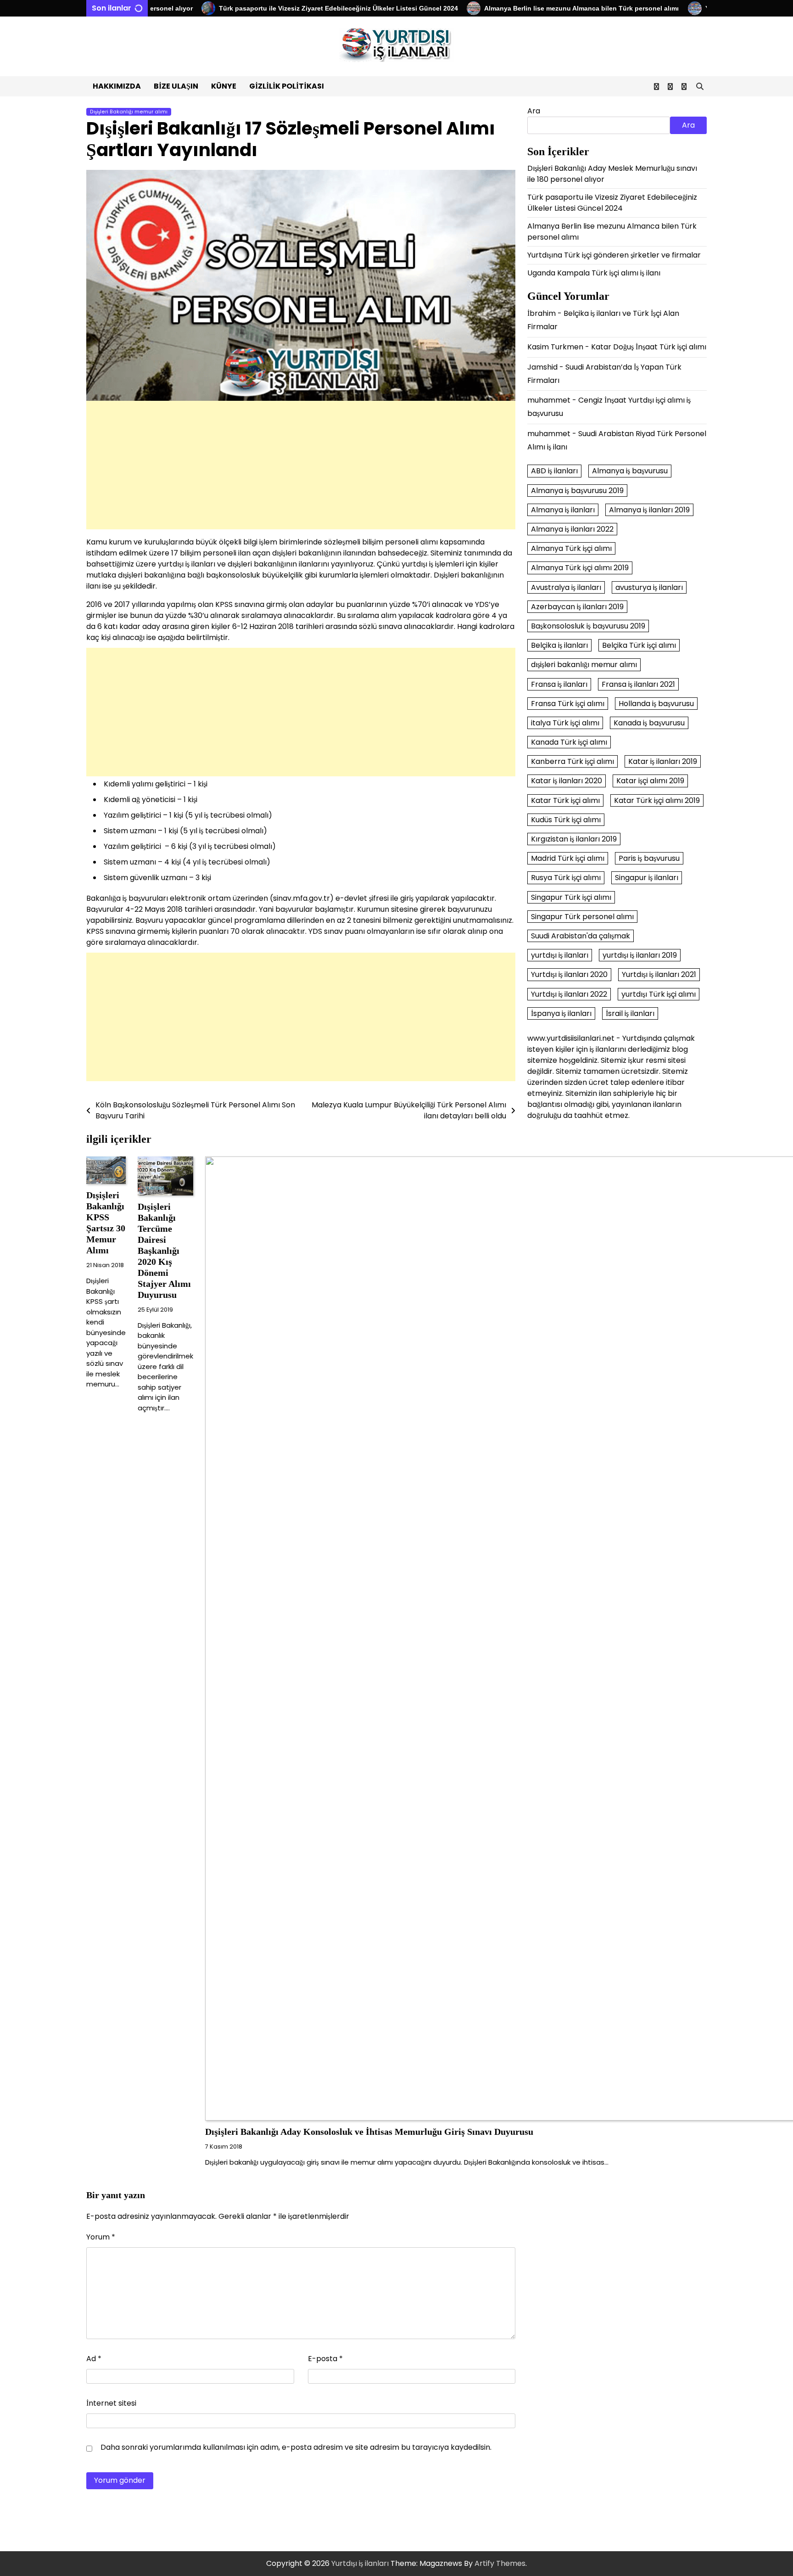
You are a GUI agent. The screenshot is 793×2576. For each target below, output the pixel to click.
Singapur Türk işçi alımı (571, 897)
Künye (224, 86)
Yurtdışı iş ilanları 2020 (569, 975)
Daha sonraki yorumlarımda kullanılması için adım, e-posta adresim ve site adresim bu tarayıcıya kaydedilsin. (296, 2447)
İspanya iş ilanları (561, 1013)
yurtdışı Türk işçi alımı (659, 994)
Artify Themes (500, 2563)
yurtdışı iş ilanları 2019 (640, 955)
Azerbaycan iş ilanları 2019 (577, 607)
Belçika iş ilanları (559, 645)
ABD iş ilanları (554, 471)
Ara (534, 111)
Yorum (101, 2237)
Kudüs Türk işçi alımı (566, 820)
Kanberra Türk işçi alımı (572, 762)
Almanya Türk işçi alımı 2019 (580, 568)
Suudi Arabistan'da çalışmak (581, 936)
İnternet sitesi (111, 2403)
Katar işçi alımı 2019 (650, 781)
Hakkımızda (117, 86)
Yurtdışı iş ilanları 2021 (659, 975)
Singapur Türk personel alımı (582, 917)
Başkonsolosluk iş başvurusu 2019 (588, 626)
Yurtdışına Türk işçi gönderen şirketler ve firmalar (614, 255)
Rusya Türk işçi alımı (566, 878)
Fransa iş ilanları (559, 684)
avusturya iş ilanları (649, 587)
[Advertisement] (301, 465)
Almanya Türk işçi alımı (571, 549)
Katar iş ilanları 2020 (567, 781)
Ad (94, 2359)
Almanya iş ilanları (563, 510)
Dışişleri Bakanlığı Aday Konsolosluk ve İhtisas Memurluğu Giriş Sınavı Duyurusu (369, 2132)
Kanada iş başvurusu (649, 723)
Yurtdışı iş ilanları (360, 2563)
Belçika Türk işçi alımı (639, 645)
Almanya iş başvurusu (630, 471)
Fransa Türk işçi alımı (568, 704)
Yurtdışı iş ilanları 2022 (569, 994)
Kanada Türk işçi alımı (569, 742)
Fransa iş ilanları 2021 (638, 684)
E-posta (325, 2359)
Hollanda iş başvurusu (656, 704)
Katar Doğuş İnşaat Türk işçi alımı (649, 347)
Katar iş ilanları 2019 (663, 762)
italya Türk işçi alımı (565, 723)
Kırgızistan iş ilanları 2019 (574, 839)
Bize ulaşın (176, 86)
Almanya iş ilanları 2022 (572, 529)
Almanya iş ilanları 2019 (649, 510)
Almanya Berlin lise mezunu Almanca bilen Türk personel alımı (534, 8)
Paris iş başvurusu (649, 859)
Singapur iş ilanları (647, 878)
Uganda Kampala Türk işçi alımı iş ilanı (594, 273)
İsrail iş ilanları (630, 1013)
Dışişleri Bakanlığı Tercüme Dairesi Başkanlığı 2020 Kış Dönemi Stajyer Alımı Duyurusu (164, 1251)
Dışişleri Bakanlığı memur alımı (129, 112)
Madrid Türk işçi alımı (568, 859)
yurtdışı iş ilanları (560, 955)
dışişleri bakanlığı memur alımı (584, 665)
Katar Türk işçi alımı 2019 (657, 800)
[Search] (700, 86)
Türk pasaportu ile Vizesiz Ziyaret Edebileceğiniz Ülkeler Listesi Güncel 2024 (291, 8)
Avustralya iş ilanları (566, 587)
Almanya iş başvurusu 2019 (577, 491)
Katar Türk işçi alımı (565, 800)
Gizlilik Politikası (287, 86)
